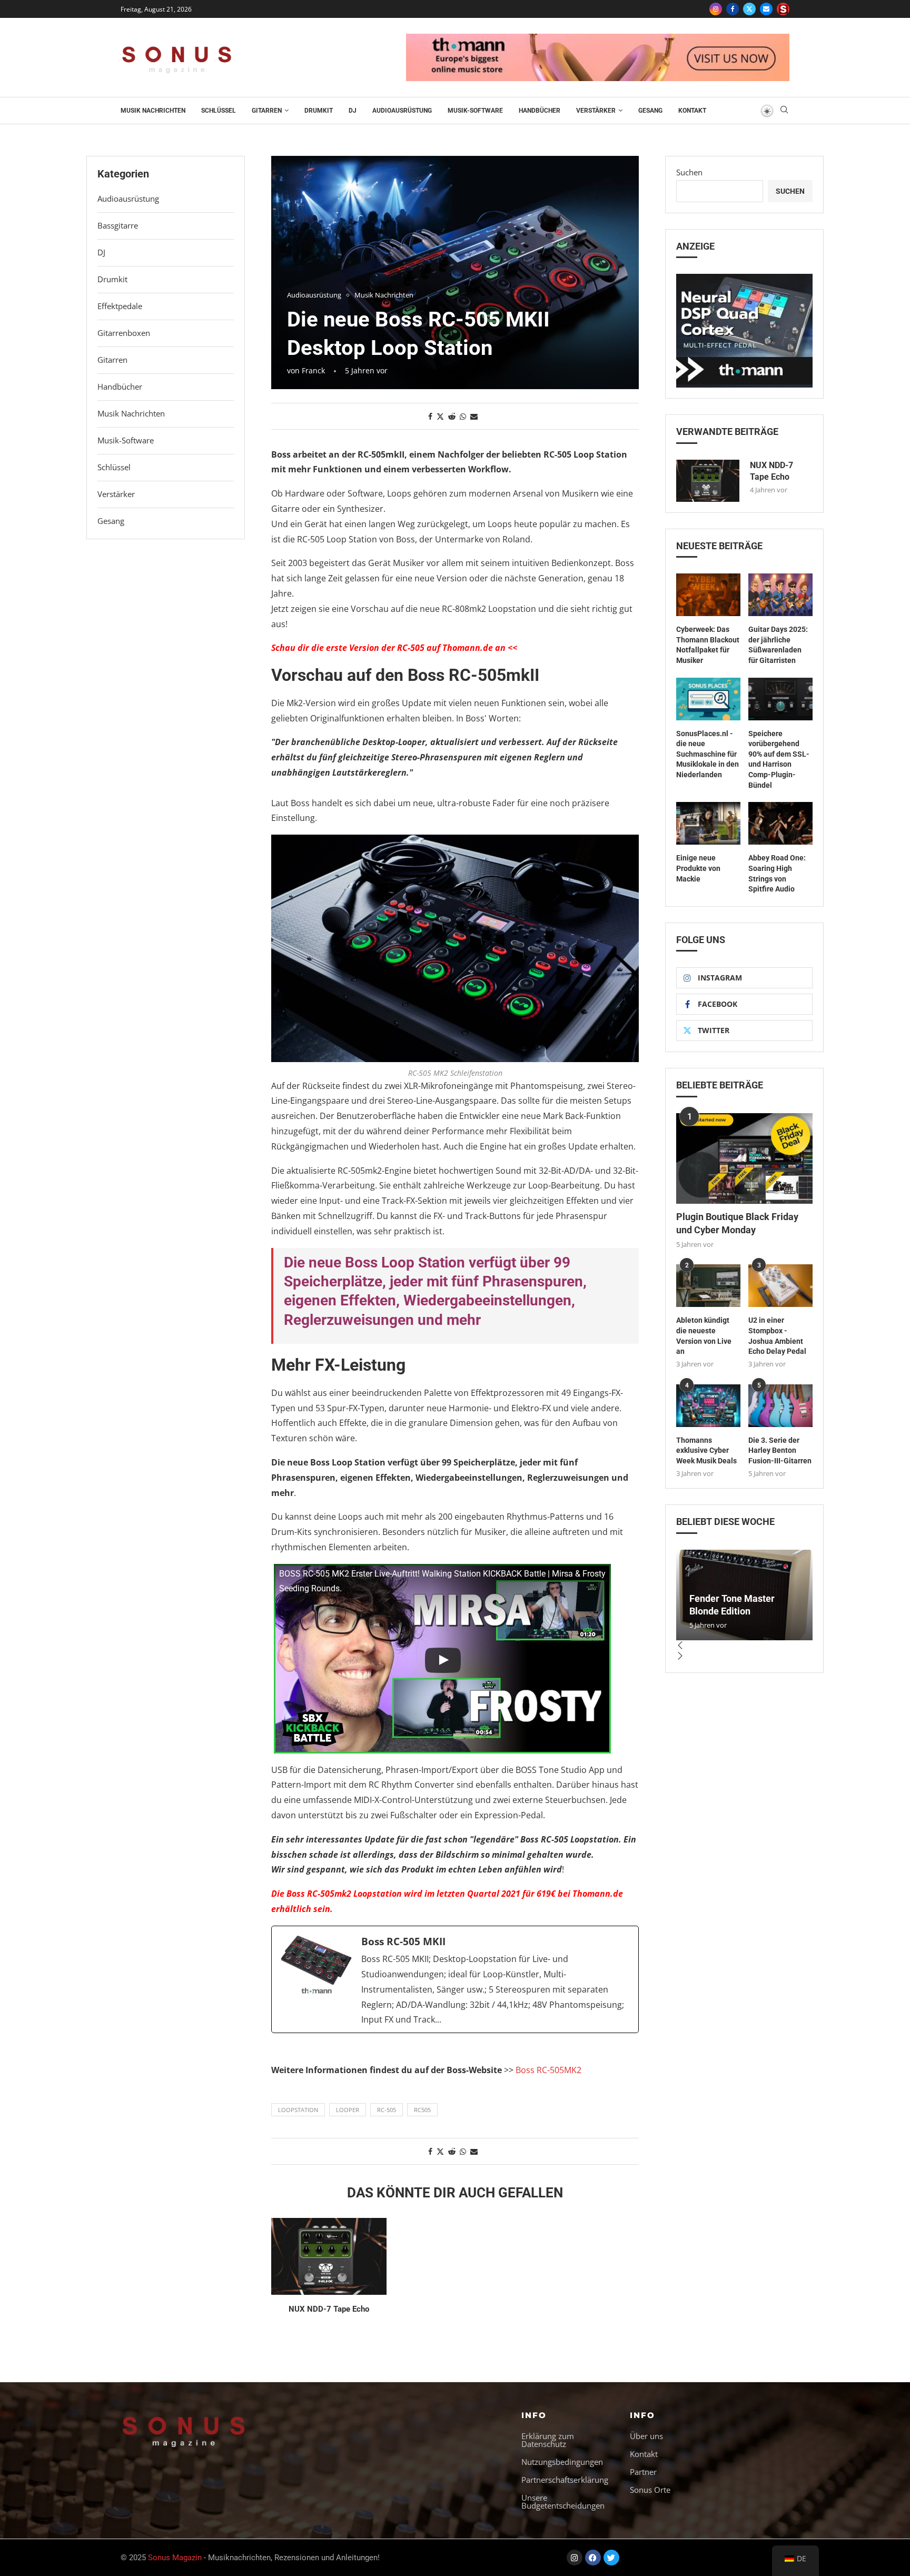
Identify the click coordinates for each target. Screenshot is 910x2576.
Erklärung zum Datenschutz (548, 2440)
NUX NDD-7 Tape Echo (329, 2309)
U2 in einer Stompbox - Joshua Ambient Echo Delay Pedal (777, 1336)
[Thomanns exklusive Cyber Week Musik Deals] (708, 1406)
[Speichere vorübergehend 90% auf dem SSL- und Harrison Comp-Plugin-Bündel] (780, 699)
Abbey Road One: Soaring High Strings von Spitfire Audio (777, 873)
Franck (313, 370)
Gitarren (267, 111)
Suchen (689, 172)
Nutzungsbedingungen (562, 2462)
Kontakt (692, 111)
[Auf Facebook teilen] (430, 416)
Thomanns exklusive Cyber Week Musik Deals (706, 1450)
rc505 (422, 2110)
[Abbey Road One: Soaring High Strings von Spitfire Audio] (780, 823)
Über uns (646, 2436)
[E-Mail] (766, 9)
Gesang (650, 111)
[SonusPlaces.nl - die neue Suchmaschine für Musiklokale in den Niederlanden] (708, 699)
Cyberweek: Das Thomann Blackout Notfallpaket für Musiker (708, 645)
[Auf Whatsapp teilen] (463, 416)
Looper (348, 2110)
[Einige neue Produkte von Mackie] (708, 823)
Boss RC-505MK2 (548, 2070)
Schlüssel (219, 111)
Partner (643, 2472)
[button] (744, 1646)
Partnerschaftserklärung (565, 2480)
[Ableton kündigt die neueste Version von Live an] (708, 1286)
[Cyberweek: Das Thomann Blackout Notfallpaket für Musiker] (708, 595)
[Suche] (784, 111)
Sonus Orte (650, 2490)
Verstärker (596, 111)
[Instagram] (716, 9)
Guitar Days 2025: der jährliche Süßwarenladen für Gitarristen (778, 645)
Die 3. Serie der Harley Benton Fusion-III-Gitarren (780, 1450)
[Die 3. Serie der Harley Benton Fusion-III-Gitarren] (780, 1406)
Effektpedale (120, 306)
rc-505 (387, 2110)
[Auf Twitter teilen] (440, 416)
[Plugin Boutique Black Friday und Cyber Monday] (744, 1159)
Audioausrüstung (402, 111)
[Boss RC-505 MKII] (455, 1979)
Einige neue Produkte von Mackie (698, 868)
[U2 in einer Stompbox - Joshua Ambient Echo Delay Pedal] (780, 1286)
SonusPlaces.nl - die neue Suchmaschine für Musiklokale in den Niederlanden (708, 754)
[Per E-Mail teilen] (474, 416)
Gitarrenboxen (124, 333)
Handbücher (540, 111)
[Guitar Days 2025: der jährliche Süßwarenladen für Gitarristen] (780, 595)
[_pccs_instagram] (783, 9)
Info (534, 2415)
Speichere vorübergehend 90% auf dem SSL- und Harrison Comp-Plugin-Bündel (779, 759)
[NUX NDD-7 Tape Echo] (329, 2256)
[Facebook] (733, 9)
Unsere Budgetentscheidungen (563, 2502)
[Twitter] (749, 9)
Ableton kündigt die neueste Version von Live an (704, 1336)
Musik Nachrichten (153, 111)
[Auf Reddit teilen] (452, 416)
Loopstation (298, 2110)
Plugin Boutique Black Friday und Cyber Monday (737, 1223)
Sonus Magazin (175, 2558)
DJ (353, 111)
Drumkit (319, 111)
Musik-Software (475, 111)
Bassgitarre (118, 225)
